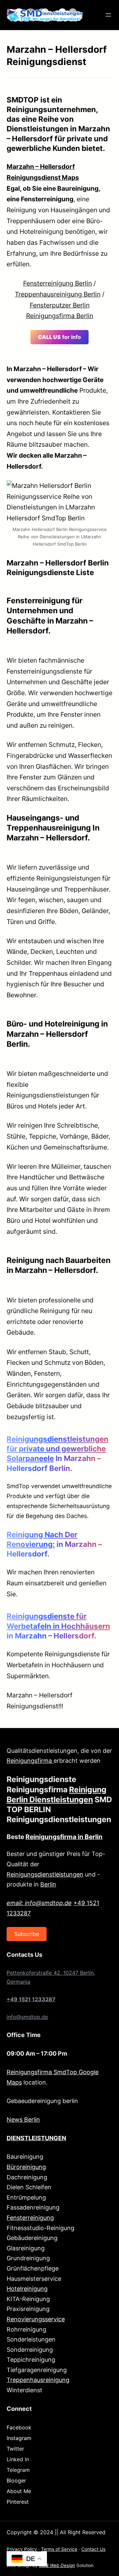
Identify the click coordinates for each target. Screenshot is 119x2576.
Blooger (16, 2480)
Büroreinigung (26, 2167)
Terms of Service (59, 2549)
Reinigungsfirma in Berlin (64, 1837)
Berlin (48, 1884)
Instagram (19, 2438)
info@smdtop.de (27, 2017)
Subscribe (27, 1934)
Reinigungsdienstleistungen (45, 1874)
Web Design (57, 2565)
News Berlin (23, 2119)
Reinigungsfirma (30, 1761)
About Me (19, 2491)
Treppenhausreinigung (38, 2380)
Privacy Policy (22, 2549)
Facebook (19, 2427)
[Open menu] (108, 15)
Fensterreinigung (30, 2218)
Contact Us (93, 2549)
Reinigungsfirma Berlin (60, 316)
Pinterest (18, 2502)
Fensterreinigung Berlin (58, 283)
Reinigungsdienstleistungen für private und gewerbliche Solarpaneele (58, 1449)
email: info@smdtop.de (39, 1903)
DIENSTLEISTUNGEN (36, 2138)
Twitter (15, 2449)
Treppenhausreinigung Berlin (58, 294)
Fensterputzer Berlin (60, 305)
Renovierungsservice (36, 2319)
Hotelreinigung (27, 2289)
